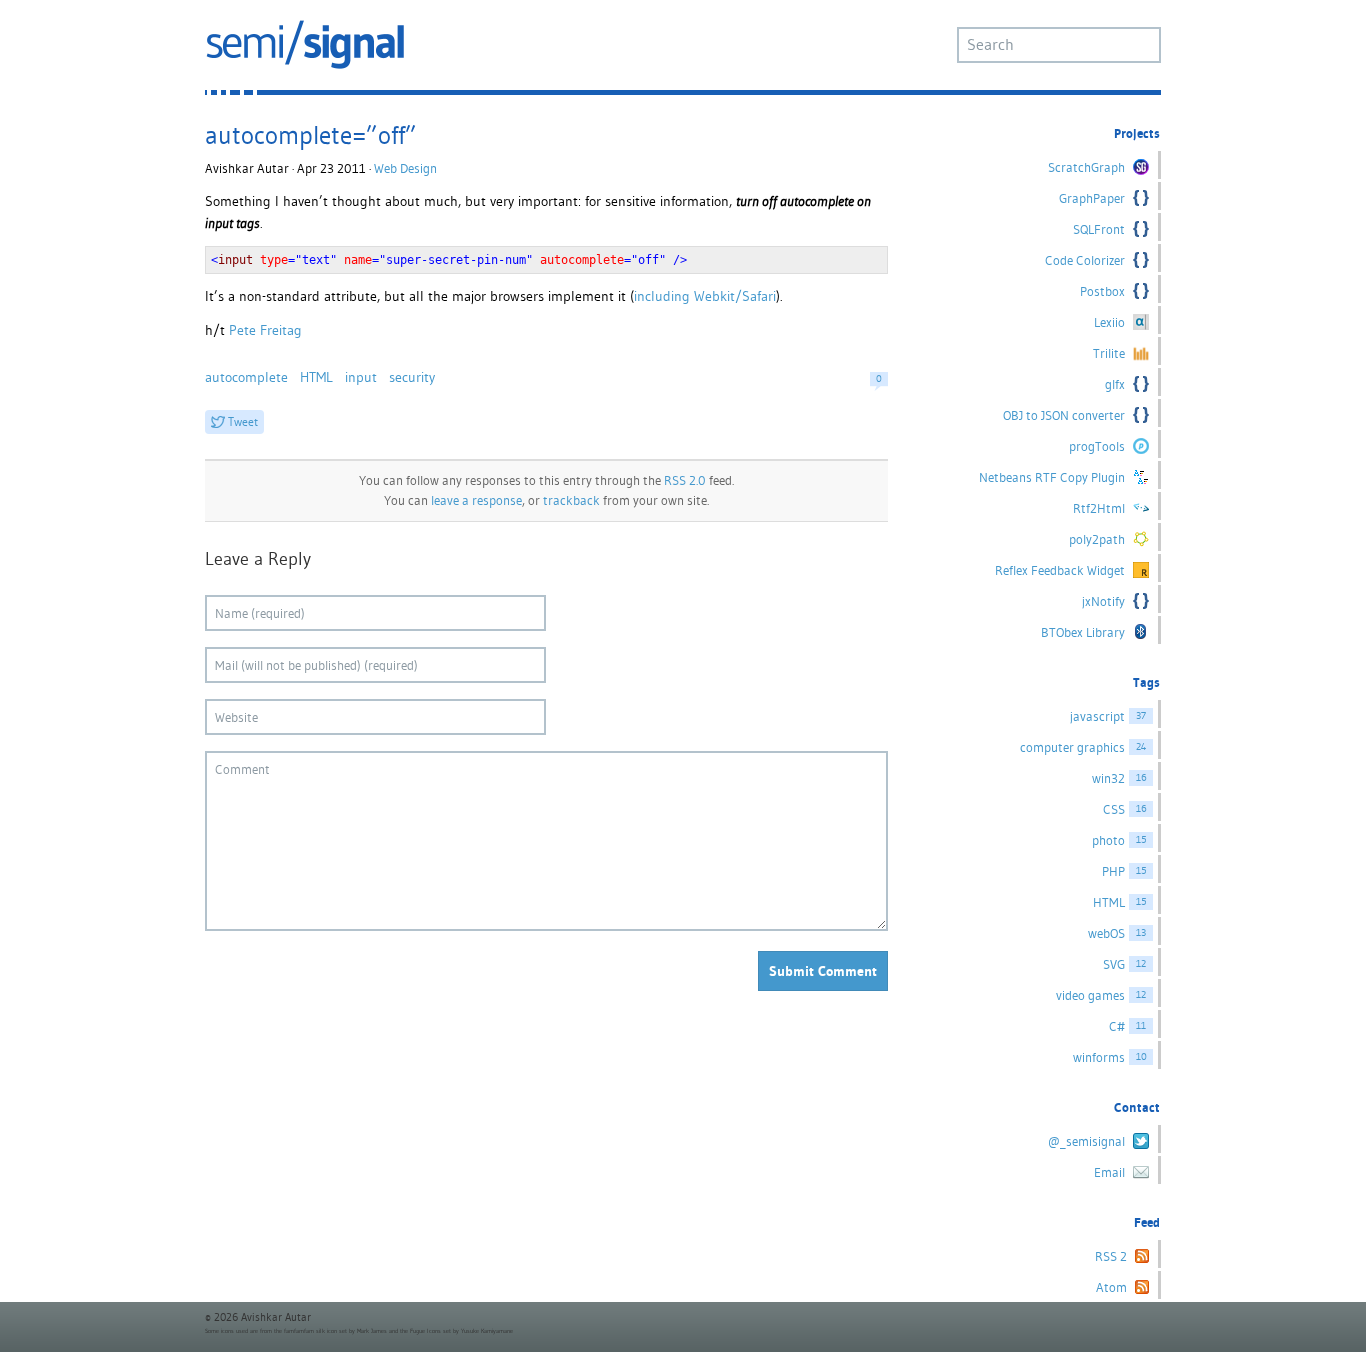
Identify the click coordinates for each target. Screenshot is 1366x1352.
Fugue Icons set (430, 1331)
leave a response (476, 500)
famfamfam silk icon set (315, 1331)
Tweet (243, 421)
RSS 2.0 (685, 480)
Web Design (405, 168)
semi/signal (305, 44)
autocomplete (246, 377)
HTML (316, 377)
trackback (571, 500)
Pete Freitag (265, 330)
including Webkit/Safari (705, 296)
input (361, 377)
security (412, 377)
